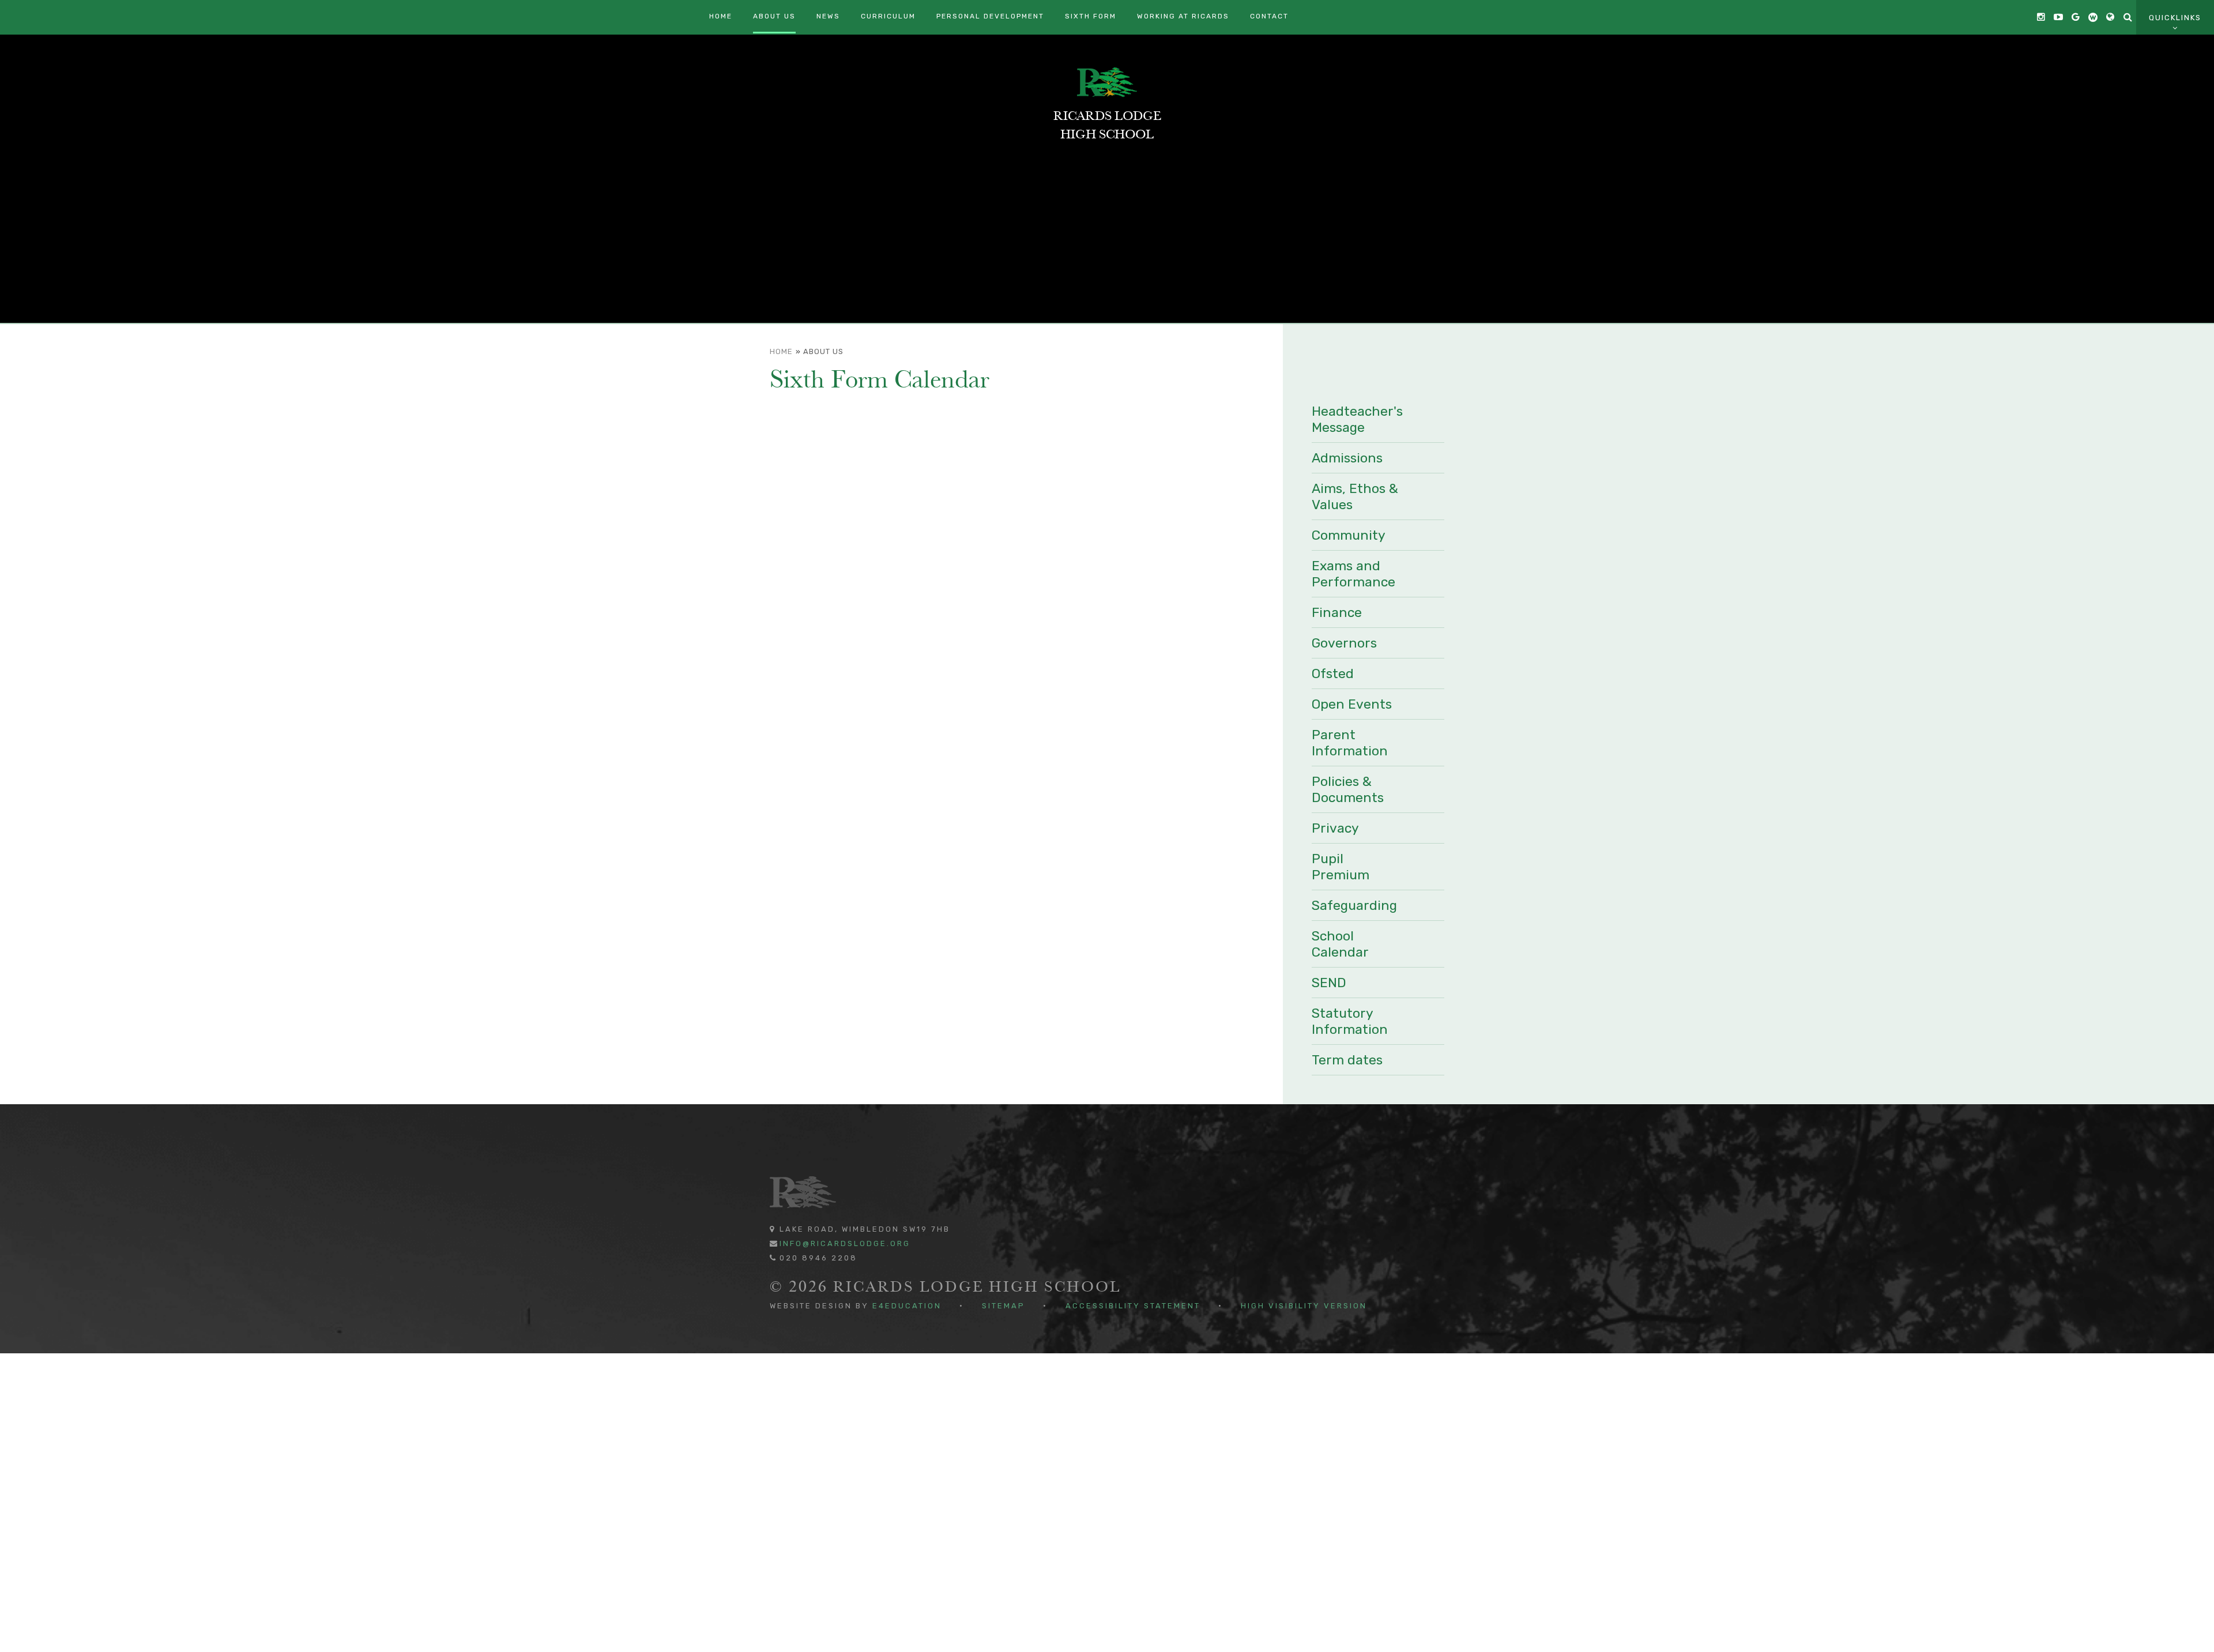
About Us (823, 351)
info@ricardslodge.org (845, 1243)
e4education (907, 1306)
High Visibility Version (1304, 1306)
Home (781, 351)
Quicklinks (2175, 18)
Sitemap (1004, 1306)
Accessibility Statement (1133, 1306)
